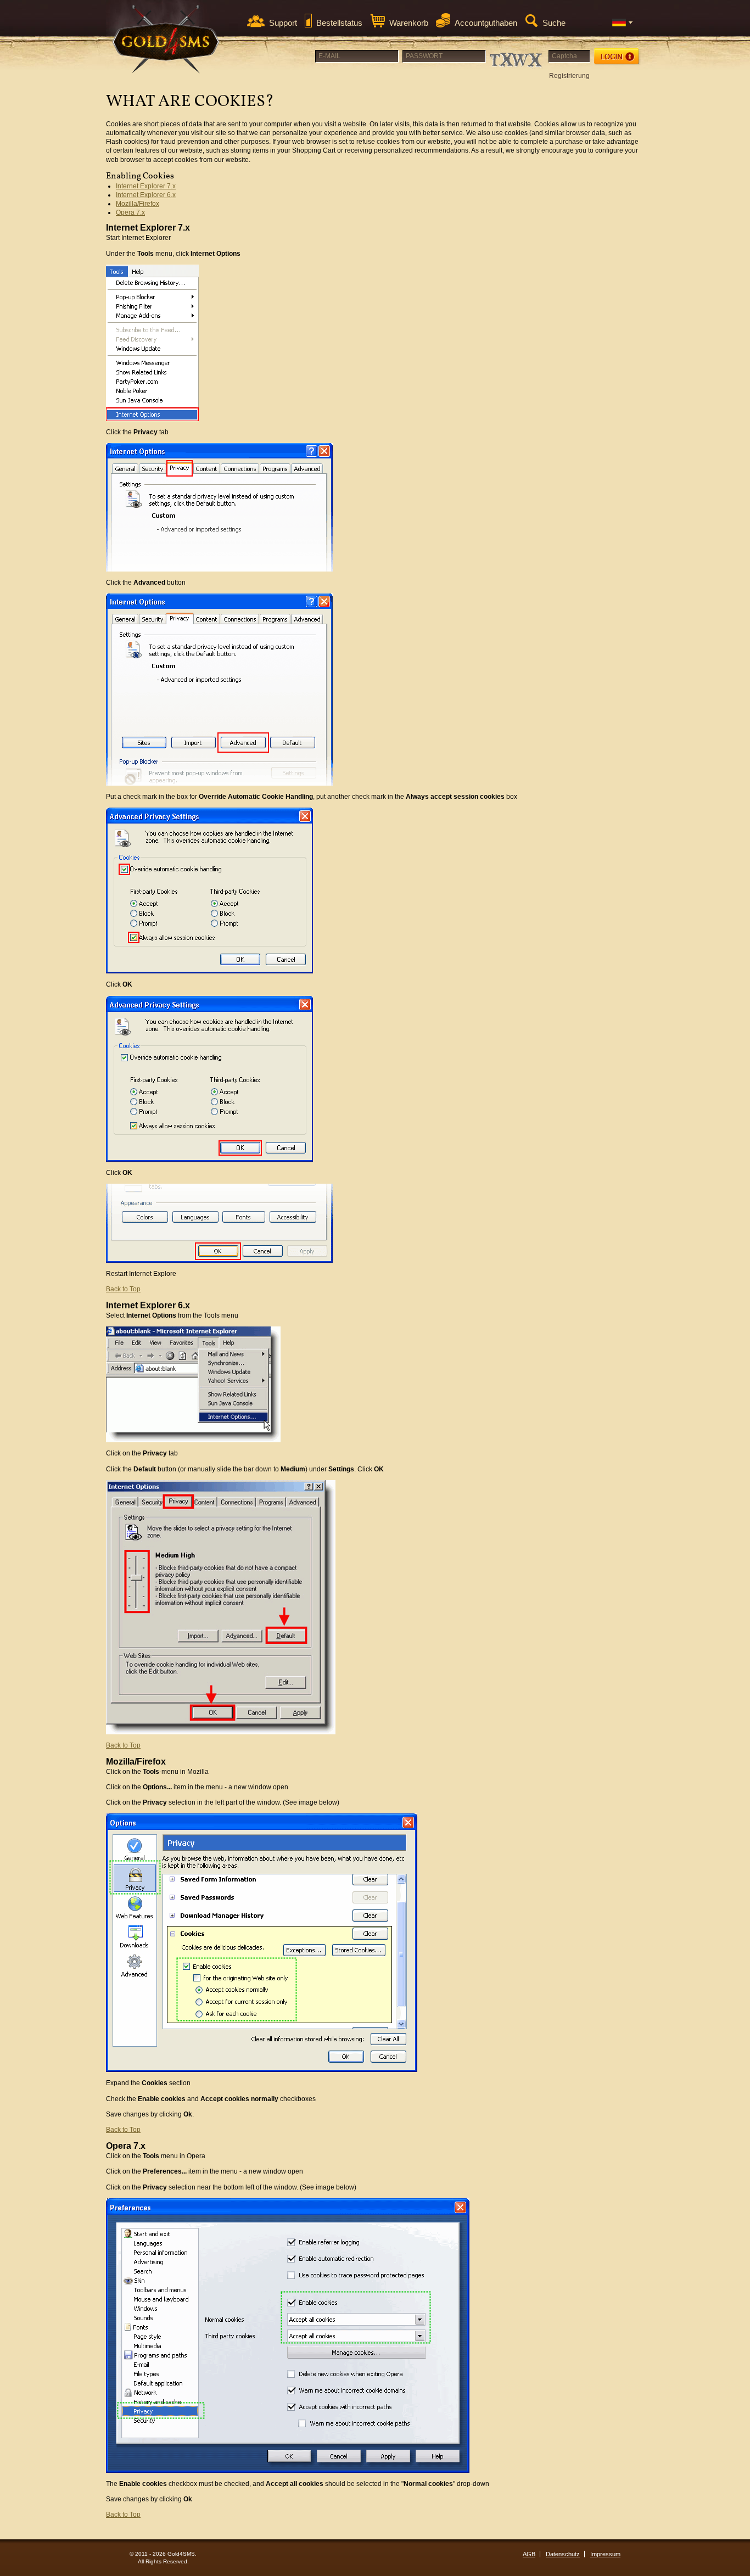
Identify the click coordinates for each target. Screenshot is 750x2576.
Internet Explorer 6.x (146, 195)
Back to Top (123, 1289)
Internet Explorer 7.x (146, 186)
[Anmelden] (617, 57)
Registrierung (569, 76)
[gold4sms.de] (166, 39)
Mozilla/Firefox (138, 204)
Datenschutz (563, 2554)
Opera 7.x (130, 212)
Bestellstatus (339, 23)
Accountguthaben (486, 23)
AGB (529, 2554)
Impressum (605, 2554)
